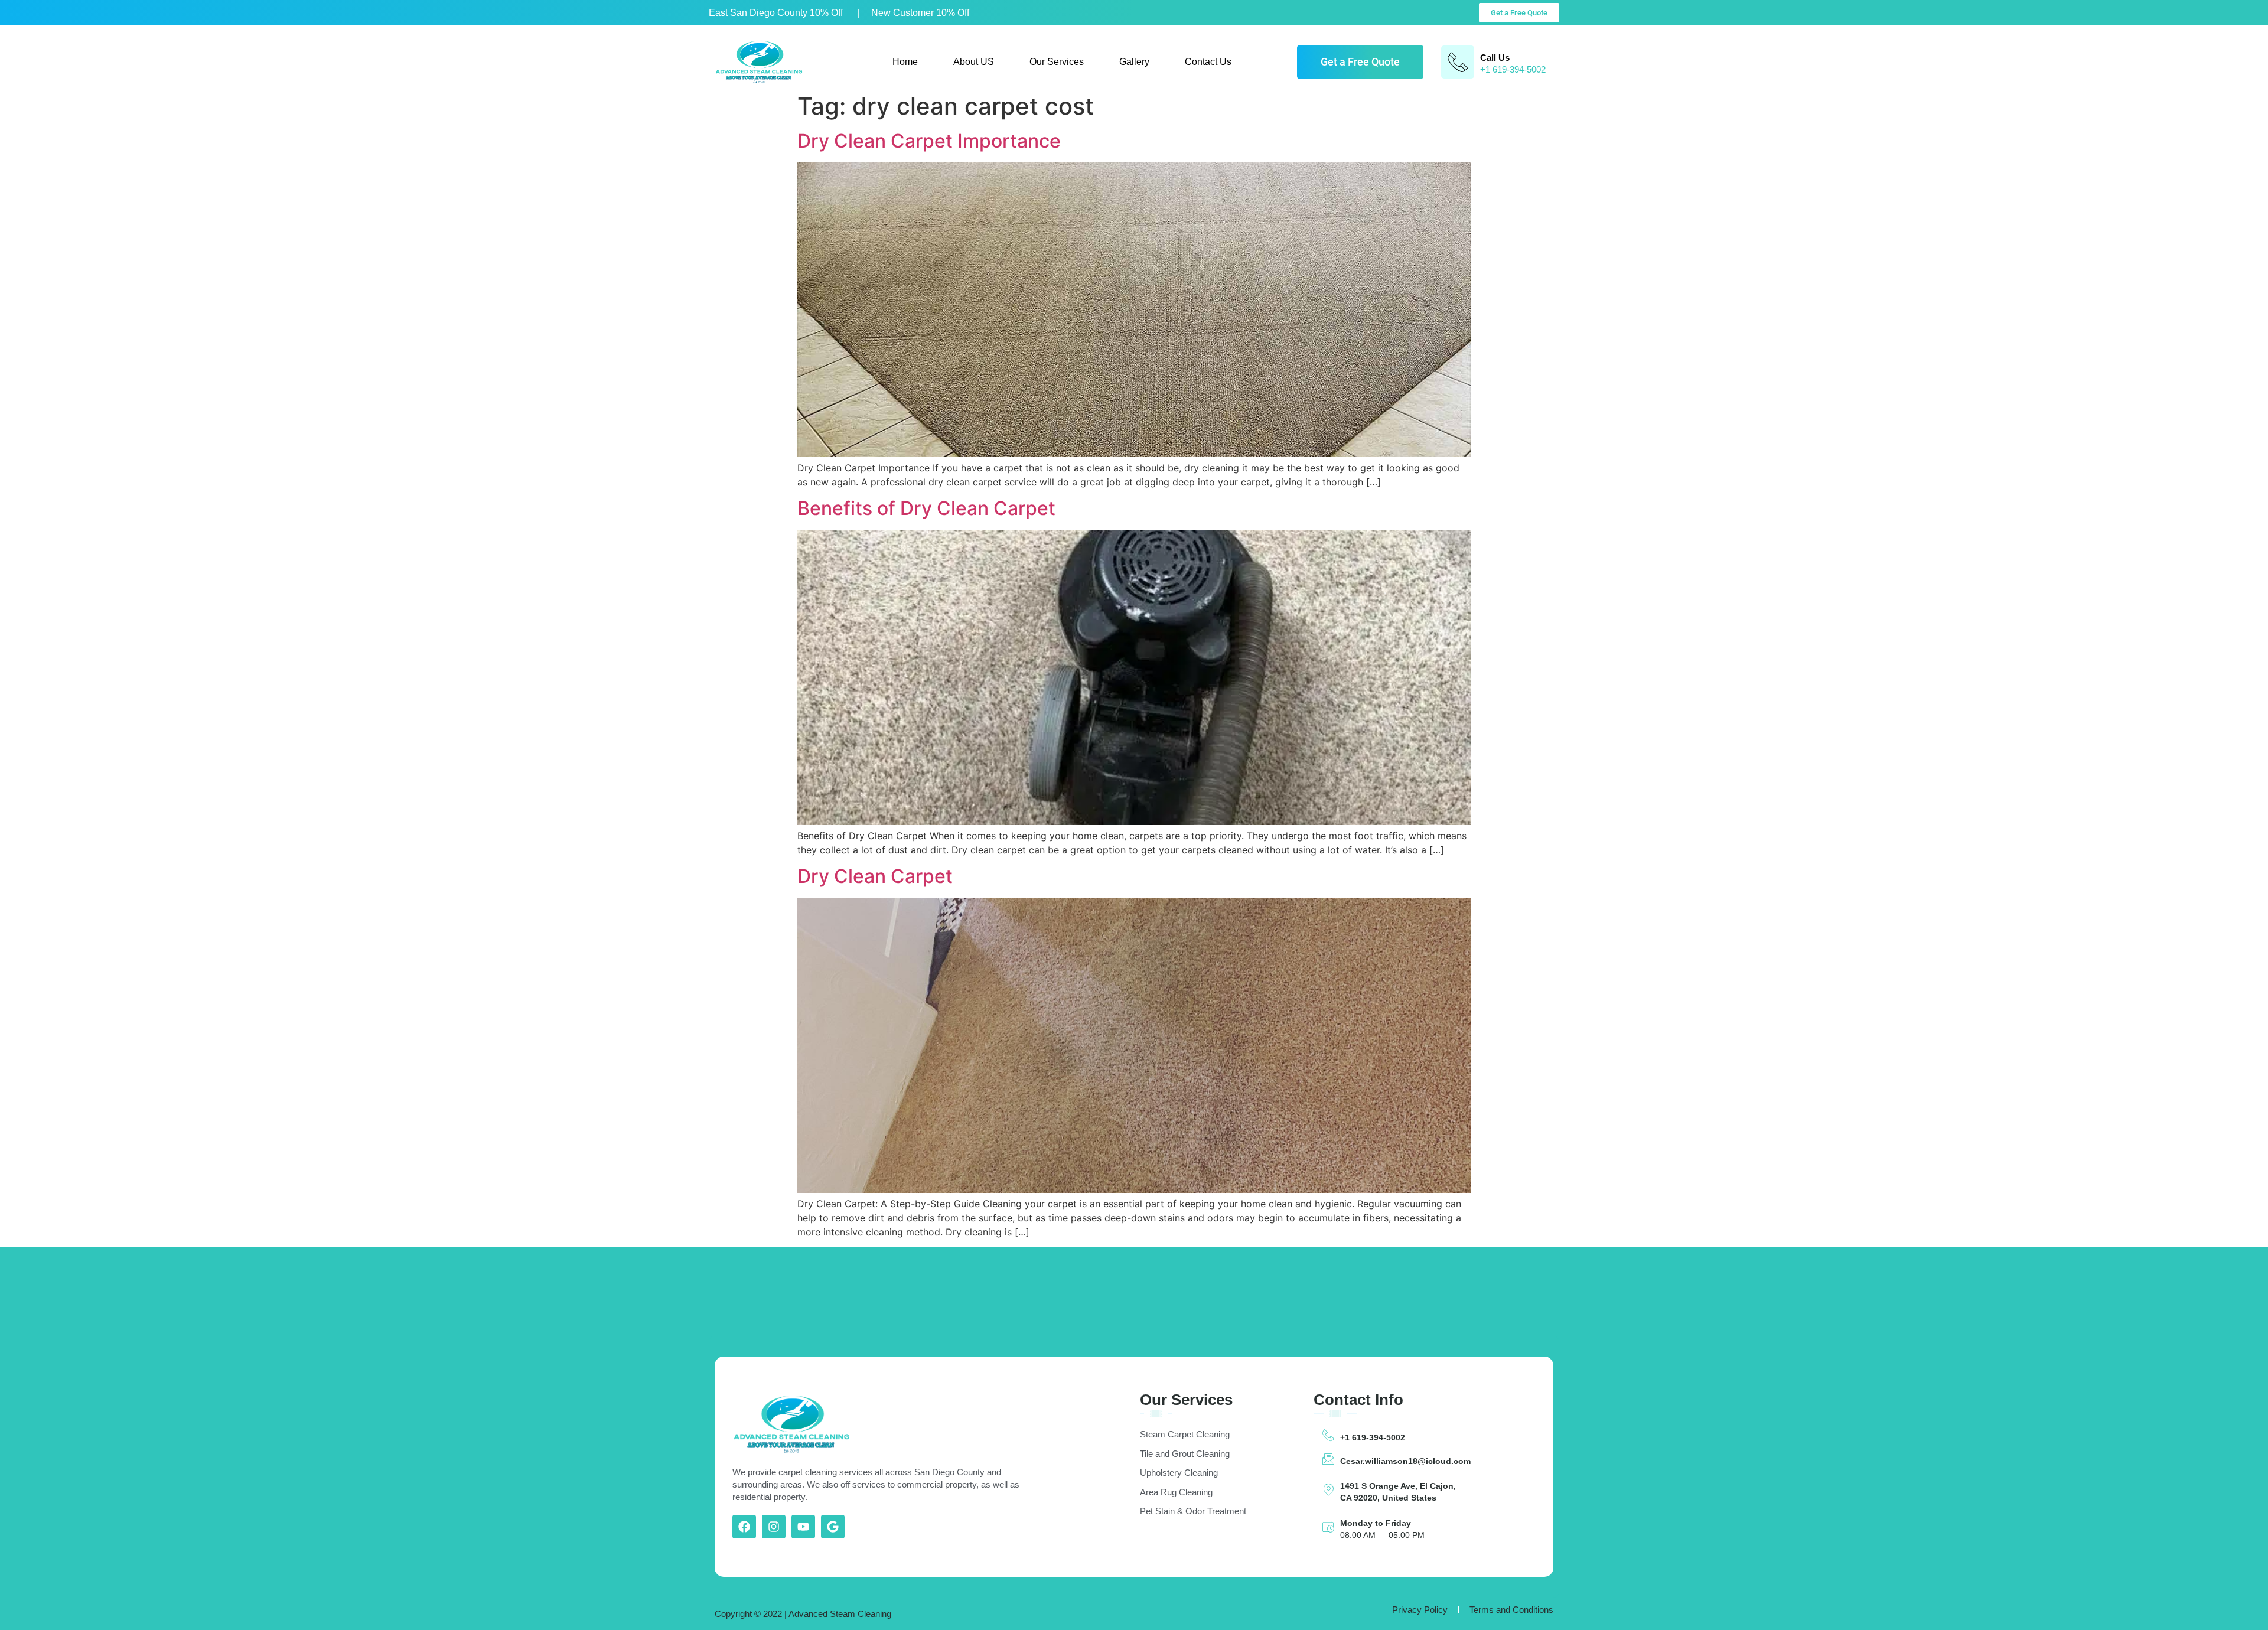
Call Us (1495, 58)
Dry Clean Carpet (875, 876)
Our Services (1057, 62)
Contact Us (1208, 62)
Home (905, 62)
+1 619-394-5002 (1373, 1437)
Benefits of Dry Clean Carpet (926, 508)
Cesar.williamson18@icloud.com (1405, 1461)
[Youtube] (803, 1527)
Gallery (1134, 62)
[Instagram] (774, 1527)
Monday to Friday (1376, 1523)
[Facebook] (744, 1527)
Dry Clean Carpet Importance (929, 141)
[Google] (833, 1527)
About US (974, 62)
